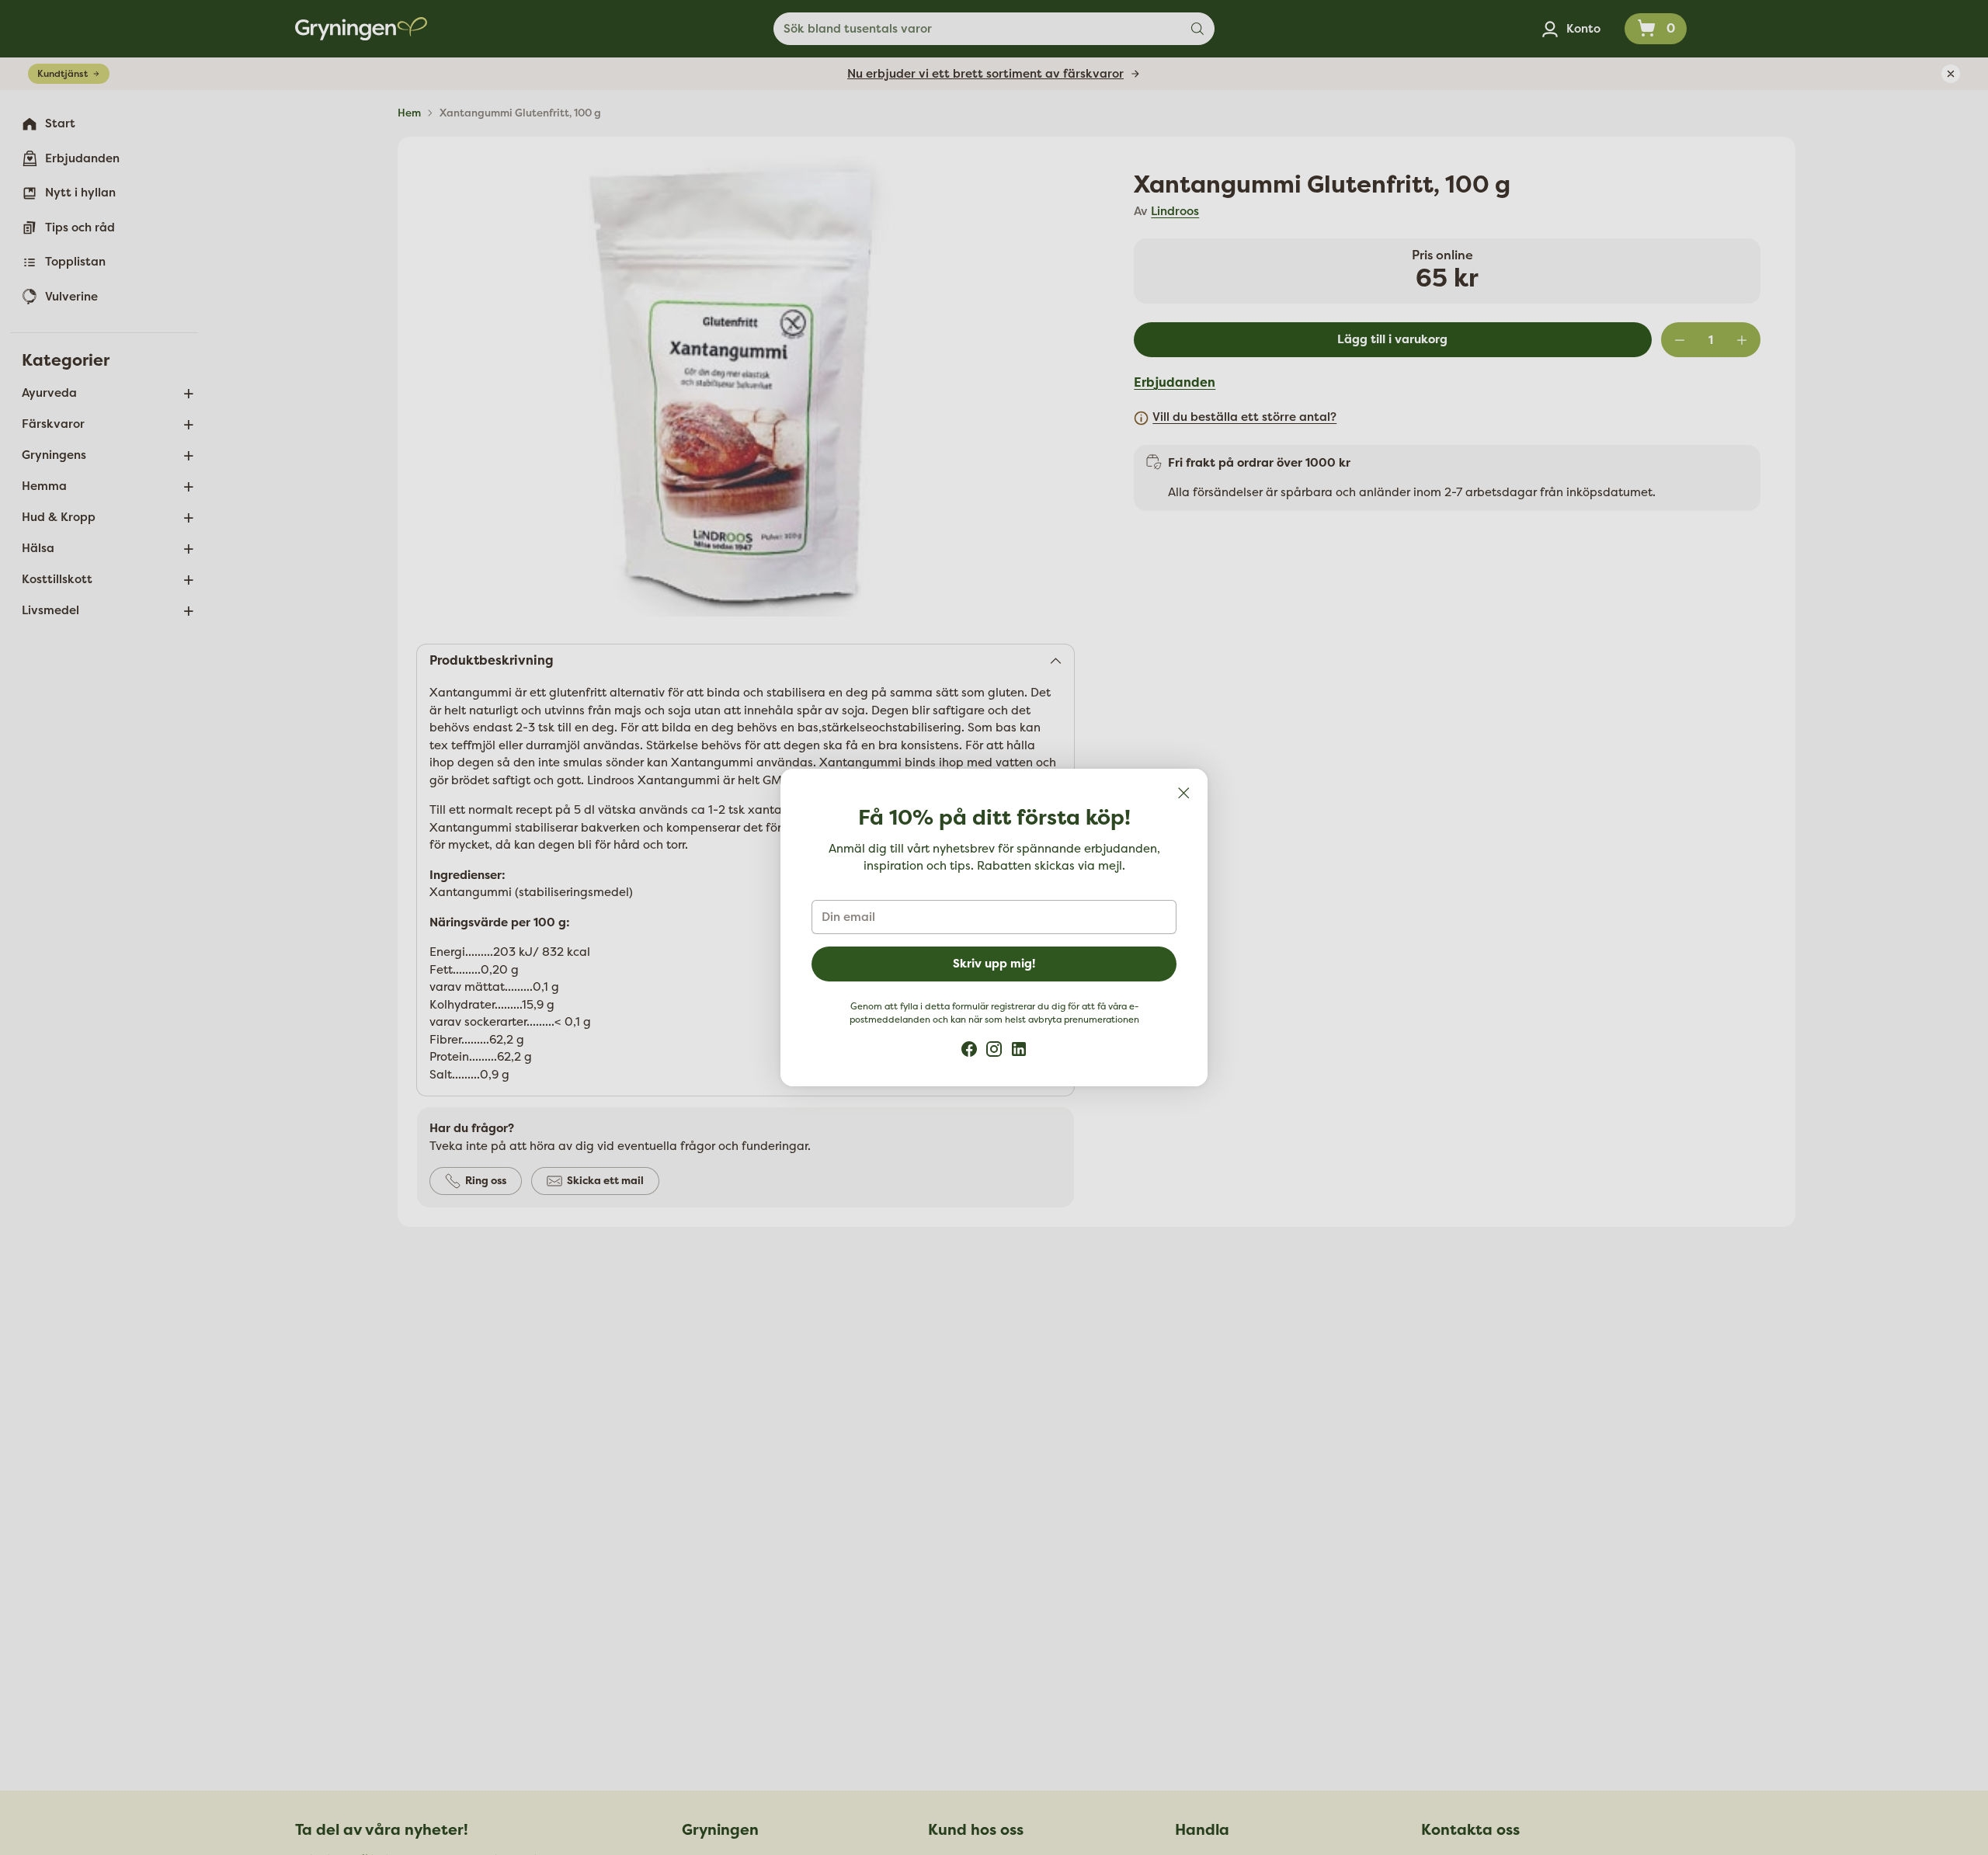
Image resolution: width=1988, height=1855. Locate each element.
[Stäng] (1183, 793)
